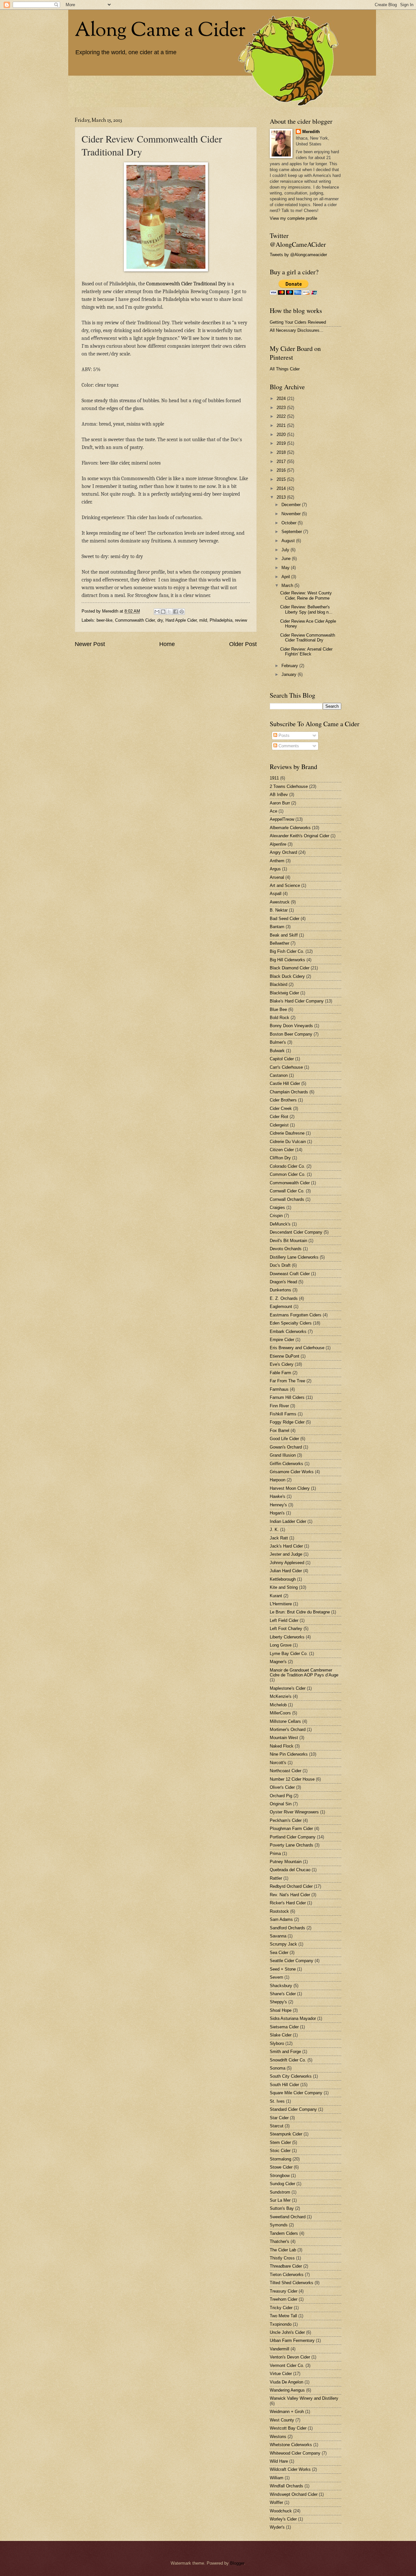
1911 (274, 778)
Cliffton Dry (280, 1158)
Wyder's (277, 2527)
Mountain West (284, 1738)
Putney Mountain (286, 1862)
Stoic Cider (280, 2151)
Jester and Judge (286, 1554)
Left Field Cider (284, 1620)
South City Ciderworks (291, 2076)
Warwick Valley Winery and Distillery (304, 2398)
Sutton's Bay (282, 2208)
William (277, 2478)
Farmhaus (279, 1389)
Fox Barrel (279, 1431)
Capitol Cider (282, 1059)
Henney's (278, 1505)
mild (203, 620)
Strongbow (280, 2176)
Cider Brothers (283, 1100)
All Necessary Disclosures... (297, 330)
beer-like (104, 620)
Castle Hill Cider (285, 1083)
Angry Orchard (283, 852)
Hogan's (277, 1513)
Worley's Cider (283, 2519)
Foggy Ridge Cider (287, 1422)
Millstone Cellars (285, 1721)
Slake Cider (281, 2035)
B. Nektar (279, 910)
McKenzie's (281, 1696)
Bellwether (279, 943)
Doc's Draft (280, 1265)
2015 (282, 479)
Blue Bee (278, 1009)
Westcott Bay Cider (288, 2428)
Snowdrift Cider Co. (288, 2060)
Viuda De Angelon (286, 2382)
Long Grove (281, 1645)
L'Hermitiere (281, 1604)
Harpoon (278, 1480)
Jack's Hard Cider (286, 1546)
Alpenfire (278, 844)
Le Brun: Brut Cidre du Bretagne (300, 1612)
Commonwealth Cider (135, 620)
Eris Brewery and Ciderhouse (297, 1348)
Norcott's (278, 1763)
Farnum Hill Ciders (287, 1397)
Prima (275, 1854)
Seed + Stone (283, 1969)
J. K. (274, 1530)
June (287, 559)
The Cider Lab (283, 2250)
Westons (278, 2437)
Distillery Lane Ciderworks (294, 1257)
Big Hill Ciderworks (287, 960)
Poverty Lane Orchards (292, 1845)
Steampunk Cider (286, 2134)
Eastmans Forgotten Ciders (296, 1315)
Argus (275, 869)
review (241, 620)
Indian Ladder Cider (288, 1521)
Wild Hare (279, 2461)
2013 (282, 497)
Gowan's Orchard (286, 1447)
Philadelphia (221, 620)
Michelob (278, 1705)
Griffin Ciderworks (286, 1464)
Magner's (278, 1662)
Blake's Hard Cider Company (297, 1001)
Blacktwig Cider (284, 993)
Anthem (277, 861)
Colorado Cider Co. (287, 1166)
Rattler (276, 1878)
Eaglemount (281, 1307)
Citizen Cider (282, 1150)
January (290, 674)
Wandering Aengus (287, 2390)
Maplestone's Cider (288, 1688)
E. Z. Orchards (284, 1298)
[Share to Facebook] (175, 612)
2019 (282, 443)
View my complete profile (293, 218)
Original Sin (281, 1804)
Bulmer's (278, 1042)
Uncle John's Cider (287, 2332)
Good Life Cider (284, 1439)
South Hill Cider (284, 2085)
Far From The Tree (287, 1381)
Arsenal (277, 877)
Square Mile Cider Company (296, 2093)
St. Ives (277, 2101)
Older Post (243, 644)
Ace (273, 811)
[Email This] (157, 612)
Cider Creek (281, 1108)
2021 (282, 425)
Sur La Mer (280, 2200)
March (288, 585)
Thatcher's (279, 2241)
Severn (276, 1977)
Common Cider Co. (288, 1174)
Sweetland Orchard (288, 2217)
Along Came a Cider (160, 31)
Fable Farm (280, 1373)
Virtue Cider (281, 2374)
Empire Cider (282, 1340)
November (292, 514)
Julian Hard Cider (286, 1571)
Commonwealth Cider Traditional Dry (186, 284)
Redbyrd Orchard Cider (291, 1886)
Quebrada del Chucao (290, 1870)
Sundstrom (280, 2192)
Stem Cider (280, 2142)
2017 (282, 461)
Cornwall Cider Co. (287, 1191)
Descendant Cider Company (296, 1232)
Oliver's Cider (282, 1787)
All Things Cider (285, 369)
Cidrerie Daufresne (287, 1133)
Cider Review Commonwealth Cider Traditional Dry (308, 638)
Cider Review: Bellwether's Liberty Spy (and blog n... (306, 609)
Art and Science (285, 885)
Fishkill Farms (283, 1414)
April (286, 577)
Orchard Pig (281, 1796)
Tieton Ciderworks (287, 2275)
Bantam (277, 927)
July (286, 550)
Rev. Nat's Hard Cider (290, 1895)
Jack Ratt (279, 1538)
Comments (288, 746)
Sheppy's (278, 2002)
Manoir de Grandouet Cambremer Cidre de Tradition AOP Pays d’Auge (304, 1673)
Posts (283, 735)
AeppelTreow (282, 819)
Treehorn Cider (284, 2299)
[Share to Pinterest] (182, 612)
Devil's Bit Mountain (288, 1241)
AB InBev (279, 795)
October (290, 523)
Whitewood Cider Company (295, 2453)
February (290, 666)
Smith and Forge (285, 2052)
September (292, 532)
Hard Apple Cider (181, 620)
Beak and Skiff (284, 935)
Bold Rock (279, 1018)
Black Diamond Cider (290, 968)
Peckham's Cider (286, 1820)
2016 (282, 470)
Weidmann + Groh (287, 2412)
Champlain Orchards (289, 1092)
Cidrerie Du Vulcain (288, 1142)
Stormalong (280, 2159)
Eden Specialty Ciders (291, 1323)
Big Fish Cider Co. (287, 951)
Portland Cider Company (293, 1837)
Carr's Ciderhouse (286, 1067)
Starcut (277, 2126)
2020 (282, 435)
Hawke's (278, 1496)
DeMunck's (280, 1224)
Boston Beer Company (291, 1034)
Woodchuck (281, 2511)
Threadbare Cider (286, 2266)
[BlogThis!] (163, 612)
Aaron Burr (280, 803)
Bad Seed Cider (285, 919)
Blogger (237, 2563)
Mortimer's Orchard (288, 1730)
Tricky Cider (281, 2308)
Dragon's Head (283, 1282)
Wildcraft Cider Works (290, 2469)
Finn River (279, 1406)
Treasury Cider (284, 2291)
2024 (282, 398)
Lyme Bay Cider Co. (289, 1654)
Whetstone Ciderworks (291, 2445)
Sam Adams (281, 1919)
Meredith (311, 132)
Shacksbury (281, 1986)
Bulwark (277, 1051)
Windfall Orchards (286, 2486)
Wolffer (276, 2502)
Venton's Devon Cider (290, 2357)
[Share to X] (169, 612)
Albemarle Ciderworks (290, 828)
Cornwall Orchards (287, 1199)
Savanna (278, 1936)
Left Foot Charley (286, 1629)
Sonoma (278, 2068)
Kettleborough (283, 1579)
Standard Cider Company (293, 2109)
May (286, 568)
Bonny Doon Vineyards (291, 1026)
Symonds (279, 2225)
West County (282, 2420)
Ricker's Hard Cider (288, 1903)
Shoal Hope (281, 2010)
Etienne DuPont (285, 1356)
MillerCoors (280, 1713)
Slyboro (277, 2043)
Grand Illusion (283, 1455)
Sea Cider (279, 1953)
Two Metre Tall (283, 2316)
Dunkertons (280, 1290)
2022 (282, 416)
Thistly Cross (282, 2258)
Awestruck (280, 902)
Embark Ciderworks (288, 1332)
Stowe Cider (281, 2167)
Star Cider (279, 2118)
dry (160, 620)
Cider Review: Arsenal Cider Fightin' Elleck (306, 652)
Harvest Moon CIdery (290, 1488)
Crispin (276, 1216)
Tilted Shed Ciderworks (292, 2283)
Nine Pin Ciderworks (289, 1754)
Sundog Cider (282, 2184)
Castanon (279, 1075)
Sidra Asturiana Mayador (293, 2018)
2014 (282, 488)
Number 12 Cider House (292, 1779)
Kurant (276, 1596)
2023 (282, 408)
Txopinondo (281, 2324)
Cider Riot (279, 1117)
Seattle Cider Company (292, 1961)
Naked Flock (282, 1746)
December (292, 505)
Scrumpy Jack (283, 1944)
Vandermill (279, 2349)
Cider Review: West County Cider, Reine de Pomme (306, 595)
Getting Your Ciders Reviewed (298, 322)
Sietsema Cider (284, 2027)
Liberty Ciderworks (287, 1637)
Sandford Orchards (287, 1928)
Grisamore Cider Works (292, 1472)
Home (167, 644)
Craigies (277, 1207)
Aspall (276, 894)
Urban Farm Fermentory (292, 2340)
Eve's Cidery (282, 1364)
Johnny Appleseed (287, 1563)
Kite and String (284, 1587)
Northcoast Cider (286, 1771)
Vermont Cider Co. (287, 2365)
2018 (282, 452)
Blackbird (279, 984)
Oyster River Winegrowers (294, 1812)
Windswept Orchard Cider (294, 2494)
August (289, 541)
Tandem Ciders (284, 2233)
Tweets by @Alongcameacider (298, 255)
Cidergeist (279, 1125)
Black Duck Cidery (287, 976)
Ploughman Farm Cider (291, 1829)
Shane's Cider (283, 1994)
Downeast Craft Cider (290, 1274)
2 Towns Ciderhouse (289, 786)
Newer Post (90, 644)
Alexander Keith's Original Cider (299, 836)
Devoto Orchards (286, 1249)
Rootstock (279, 1911)
